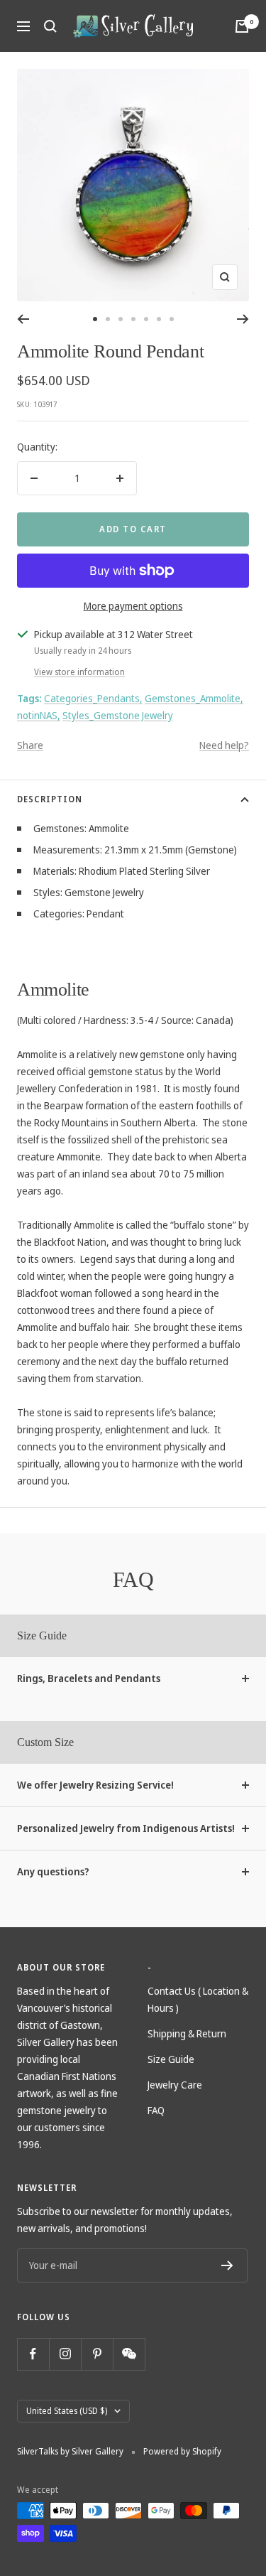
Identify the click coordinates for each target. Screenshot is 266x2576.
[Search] (50, 26)
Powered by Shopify (182, 2451)
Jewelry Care (175, 2085)
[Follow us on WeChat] (129, 2354)
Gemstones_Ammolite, (194, 698)
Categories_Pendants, (93, 698)
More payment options (133, 606)
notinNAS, (39, 715)
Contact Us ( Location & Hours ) (198, 1999)
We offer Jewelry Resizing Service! (95, 1785)
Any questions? (53, 1871)
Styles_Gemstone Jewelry (118, 715)
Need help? (224, 745)
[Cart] (242, 26)
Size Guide (171, 2059)
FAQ (156, 2110)
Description (50, 799)
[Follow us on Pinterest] (97, 2354)
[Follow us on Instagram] (65, 2354)
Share (30, 745)
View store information (79, 672)
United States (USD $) (67, 2411)
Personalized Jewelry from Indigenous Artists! (126, 1828)
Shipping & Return (187, 2033)
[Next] (243, 319)
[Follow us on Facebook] (33, 2354)
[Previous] (23, 319)
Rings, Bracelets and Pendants (89, 1678)
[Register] (227, 2265)
